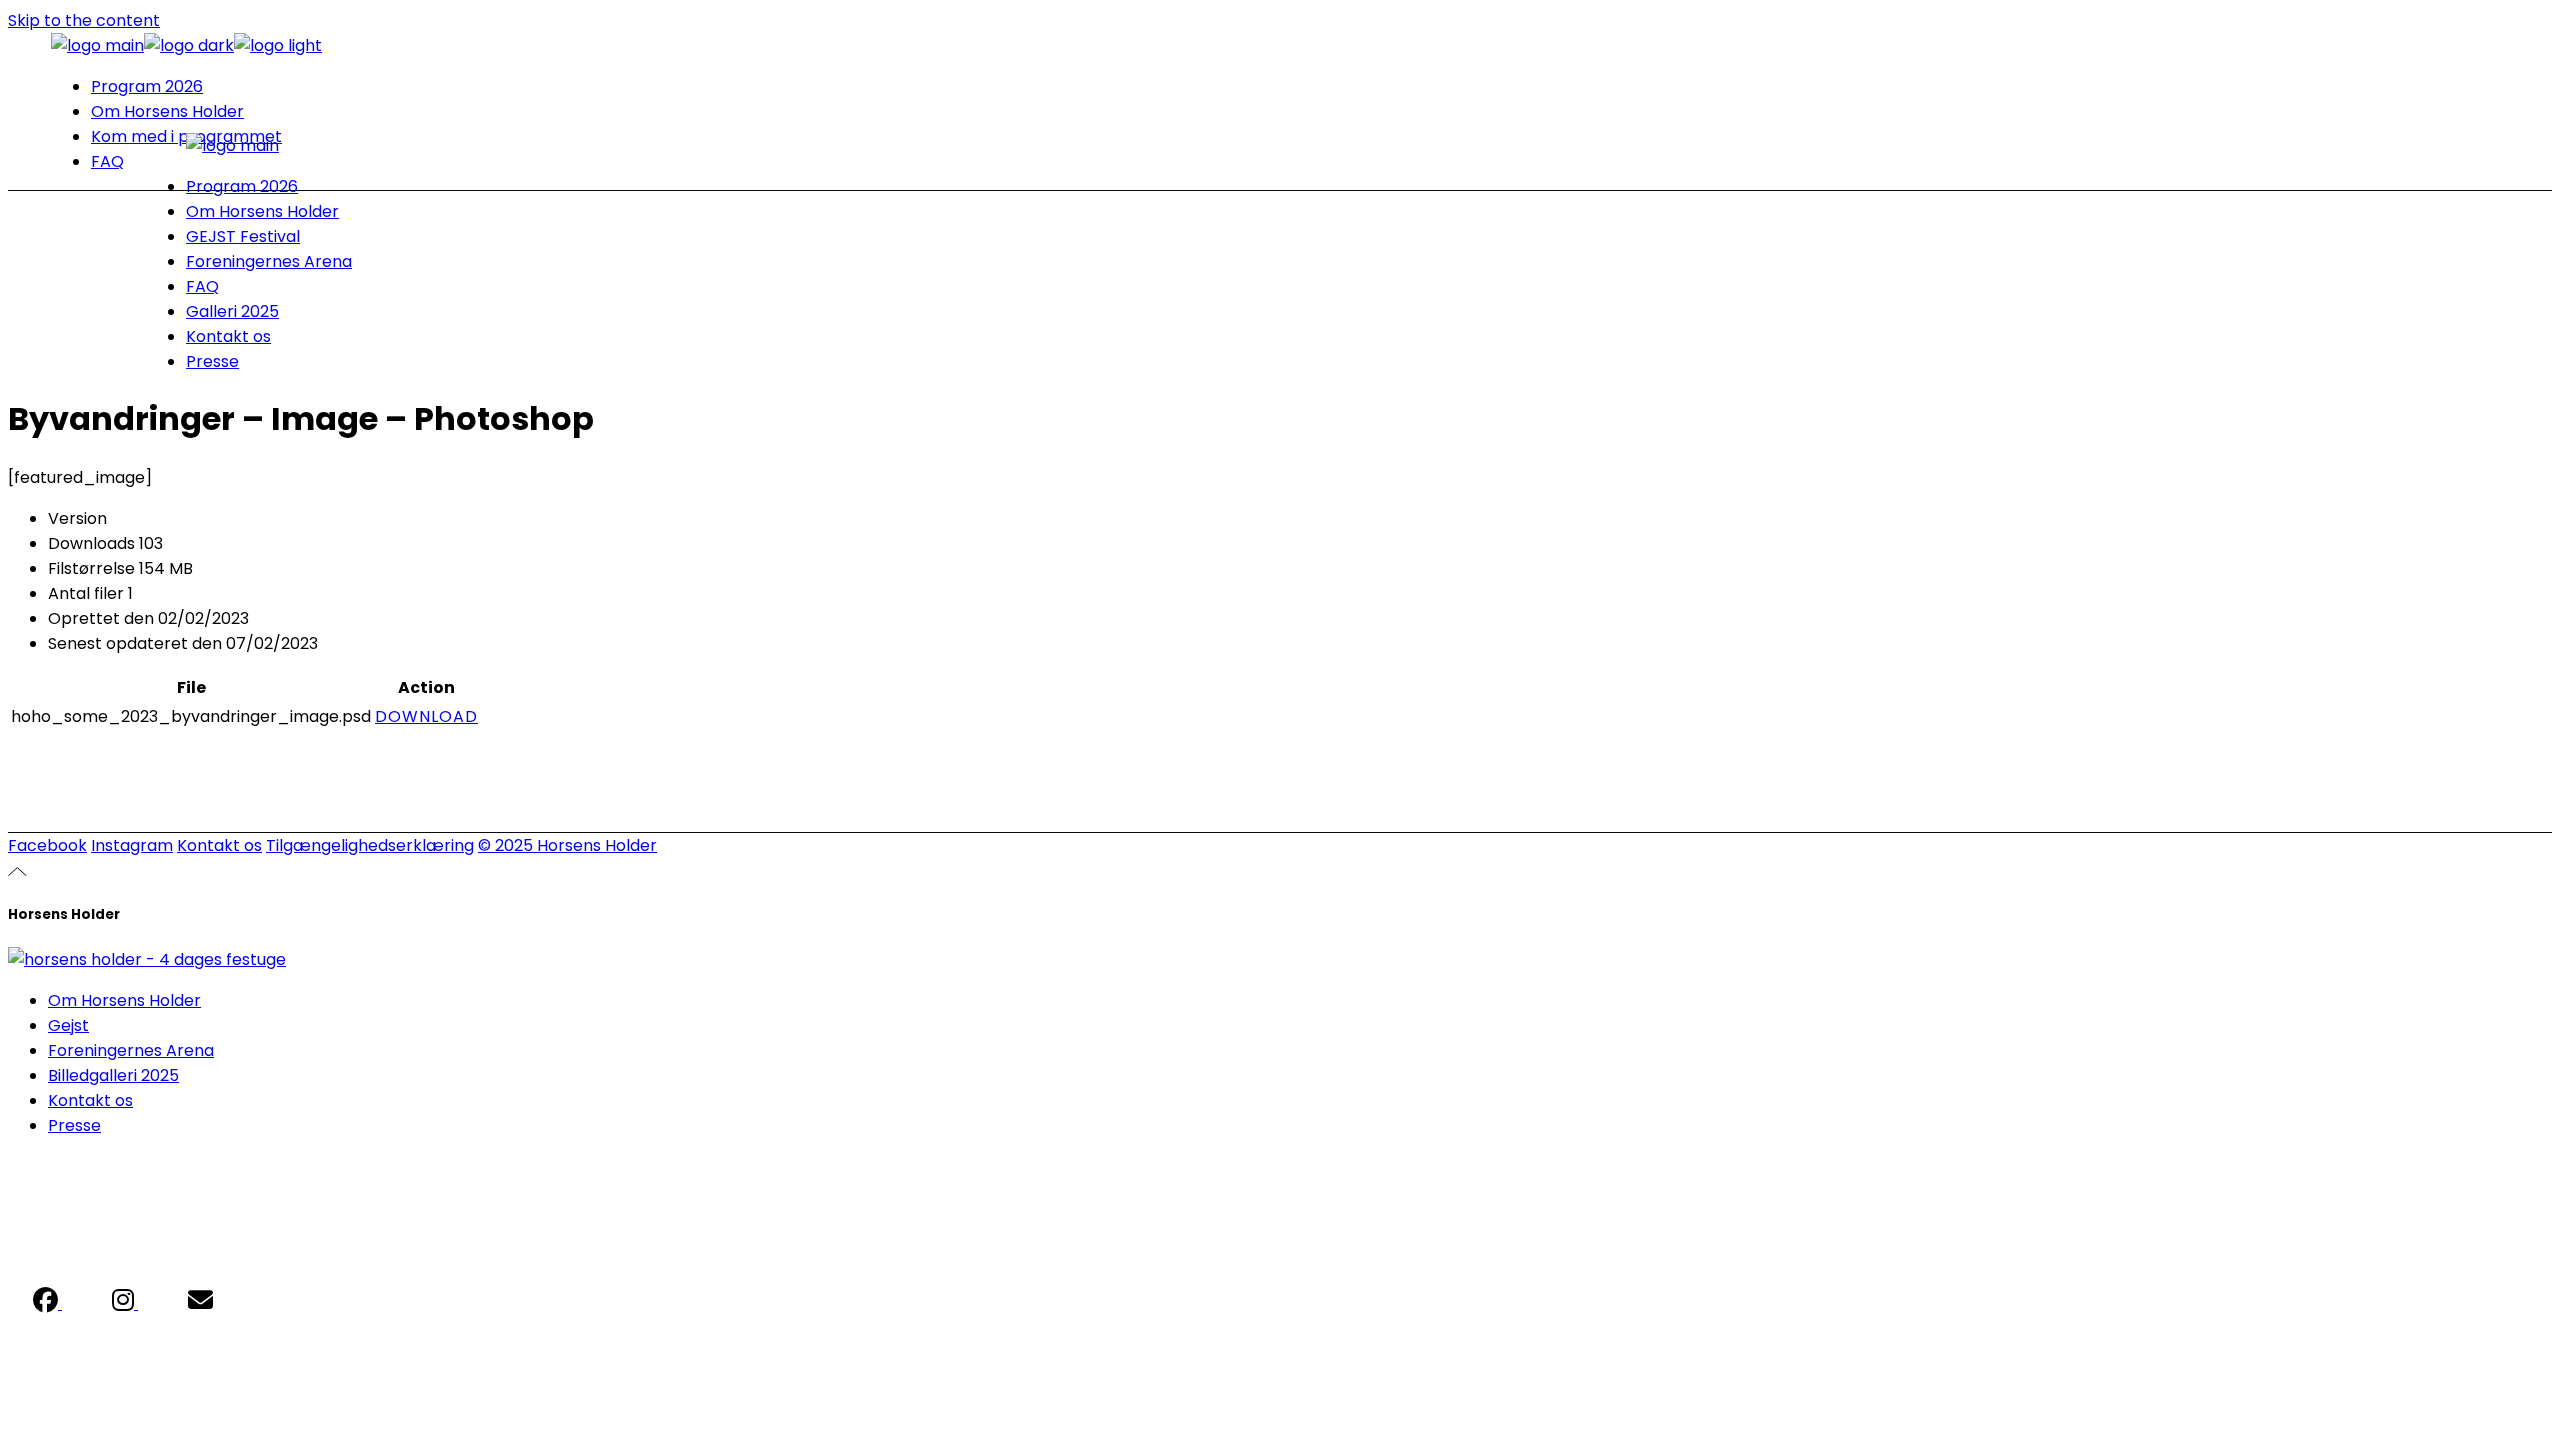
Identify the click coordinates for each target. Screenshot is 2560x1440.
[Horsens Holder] (147, 959)
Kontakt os (219, 845)
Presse (74, 1125)
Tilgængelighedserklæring (370, 845)
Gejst (68, 1025)
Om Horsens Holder (124, 1000)
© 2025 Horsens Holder (567, 845)
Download (426, 716)
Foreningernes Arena (131, 1050)
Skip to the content (84, 20)
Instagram (132, 845)
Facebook (47, 845)
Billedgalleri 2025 (113, 1075)
